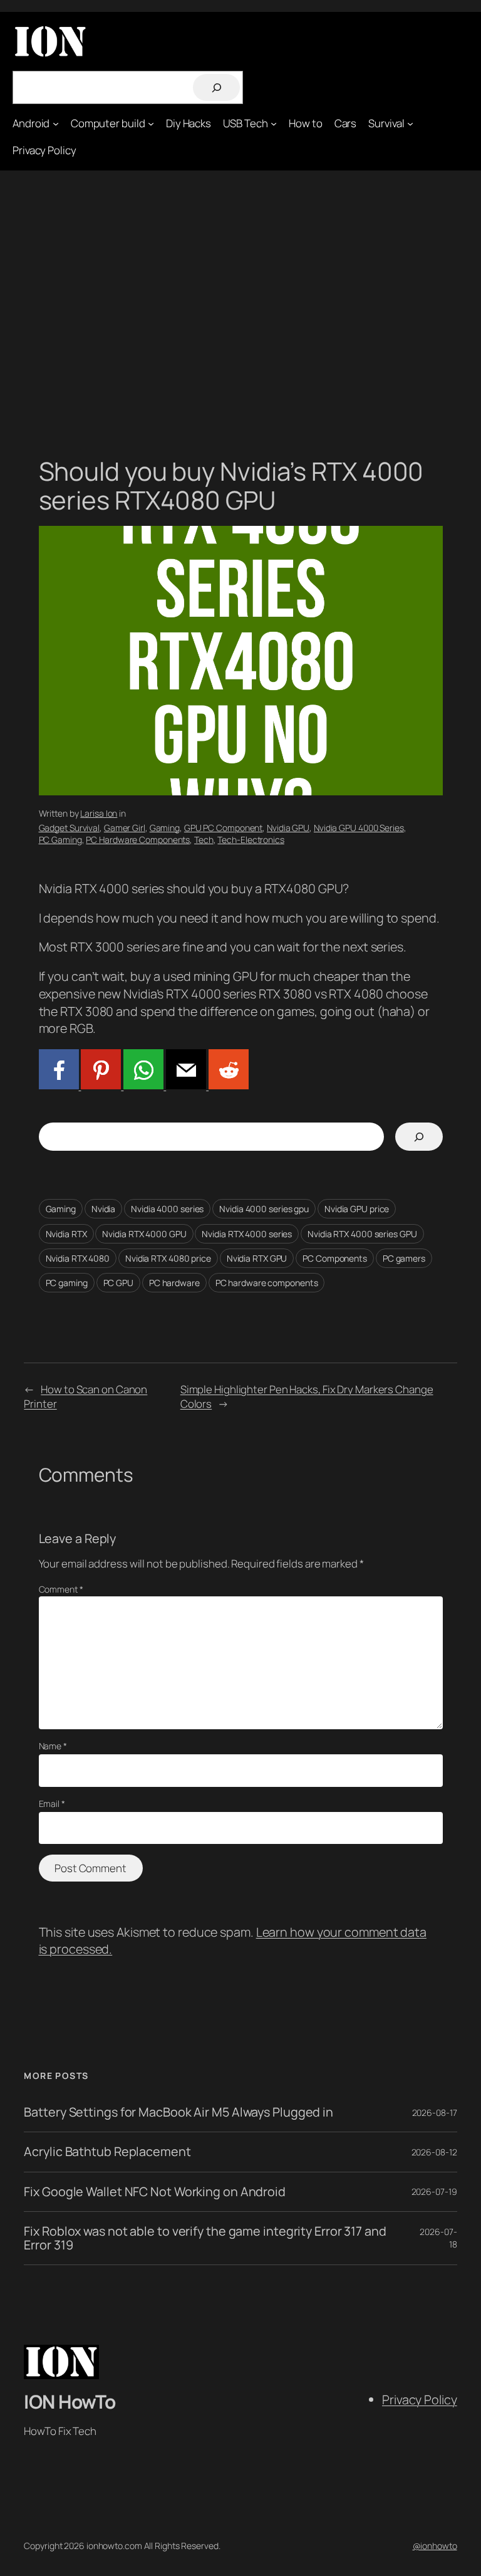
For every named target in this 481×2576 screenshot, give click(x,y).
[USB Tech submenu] (274, 123)
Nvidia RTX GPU (257, 1258)
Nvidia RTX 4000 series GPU (362, 1234)
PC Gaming (60, 840)
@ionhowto (435, 2546)
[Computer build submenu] (151, 123)
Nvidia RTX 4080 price (168, 1258)
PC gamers (404, 1258)
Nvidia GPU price (357, 1209)
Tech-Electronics (251, 840)
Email (52, 1804)
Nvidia (103, 1209)
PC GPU (118, 1283)
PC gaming (67, 1283)
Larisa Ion (99, 813)
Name (53, 1746)
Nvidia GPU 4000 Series (359, 828)
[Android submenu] (56, 123)
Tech (204, 840)
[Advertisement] (240, 302)
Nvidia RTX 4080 (78, 1258)
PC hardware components (267, 1283)
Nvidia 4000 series (167, 1209)
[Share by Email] (185, 1085)
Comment (61, 1589)
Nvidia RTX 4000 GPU (144, 1234)
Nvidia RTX (66, 1234)
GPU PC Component (223, 828)
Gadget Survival (70, 828)
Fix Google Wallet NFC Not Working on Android (155, 2192)
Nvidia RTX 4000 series (247, 1234)
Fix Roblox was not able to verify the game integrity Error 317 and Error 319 (205, 2238)
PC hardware (174, 1283)
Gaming (165, 828)
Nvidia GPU (288, 828)
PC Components (335, 1258)
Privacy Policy (420, 2400)
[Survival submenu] (410, 123)
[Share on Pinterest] (100, 1085)
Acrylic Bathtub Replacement (107, 2152)
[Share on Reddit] (227, 1085)
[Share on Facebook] (59, 1085)
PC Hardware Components (138, 840)
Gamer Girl (125, 828)
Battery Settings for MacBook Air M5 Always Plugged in (178, 2112)
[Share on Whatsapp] (142, 1085)
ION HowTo (70, 2401)
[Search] (216, 87)
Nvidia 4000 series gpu (264, 1209)
